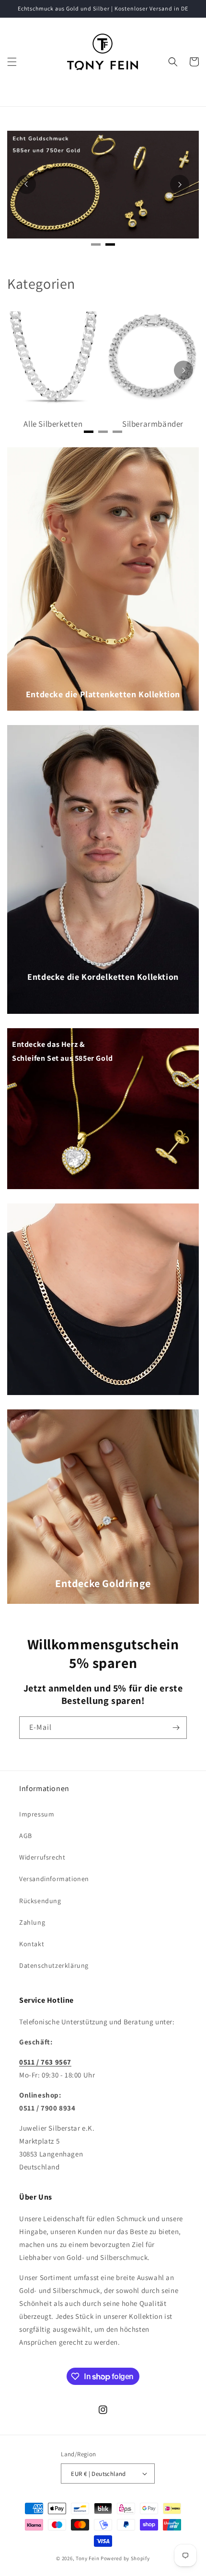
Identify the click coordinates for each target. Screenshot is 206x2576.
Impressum (37, 1814)
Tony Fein (87, 2558)
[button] (12, 62)
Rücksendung (40, 1901)
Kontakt (32, 1944)
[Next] (180, 184)
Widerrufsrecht (42, 1857)
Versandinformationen (54, 1879)
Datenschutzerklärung (54, 1965)
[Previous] (26, 184)
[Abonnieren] (176, 1728)
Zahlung (32, 1922)
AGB (26, 1836)
